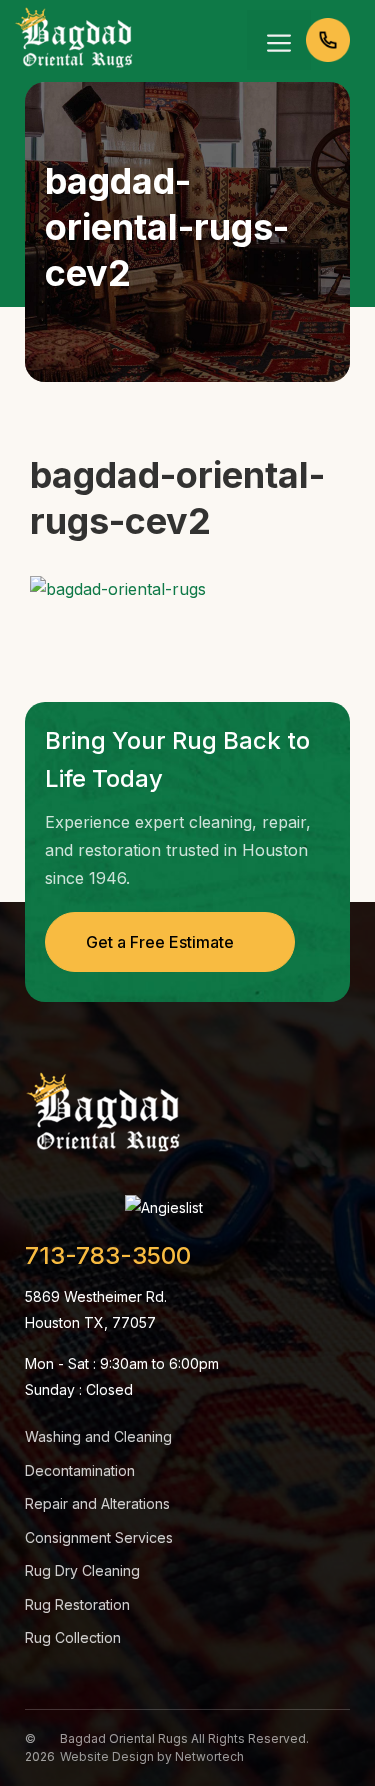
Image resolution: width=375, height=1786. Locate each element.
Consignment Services (99, 1537)
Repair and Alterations (97, 1503)
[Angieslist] (164, 1207)
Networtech (209, 1756)
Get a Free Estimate (160, 942)
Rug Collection (73, 1637)
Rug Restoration (77, 1604)
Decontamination (80, 1470)
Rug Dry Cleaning (82, 1570)
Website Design (107, 1756)
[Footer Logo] (103, 1116)
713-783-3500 (108, 1256)
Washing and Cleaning (98, 1436)
